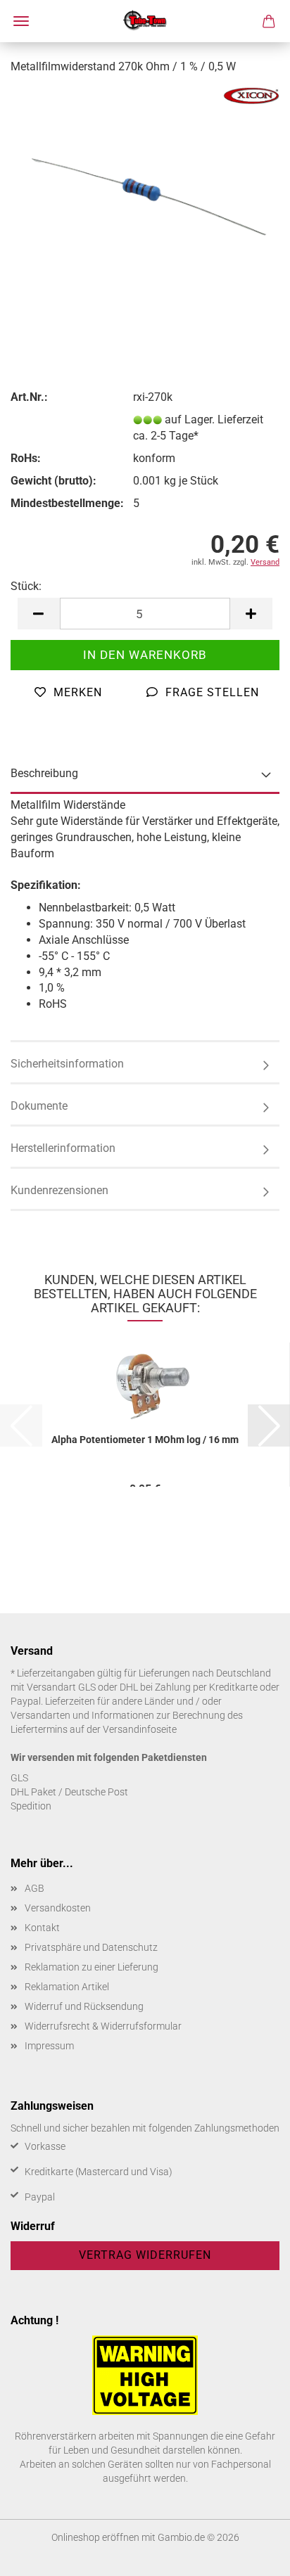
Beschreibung (44, 773)
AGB (34, 1888)
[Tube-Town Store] (145, 21)
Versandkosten (58, 1908)
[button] (39, 614)
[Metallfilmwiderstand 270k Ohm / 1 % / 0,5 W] (145, 192)
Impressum (49, 2046)
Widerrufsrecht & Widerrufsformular (103, 2026)
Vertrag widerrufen (145, 2255)
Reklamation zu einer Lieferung (92, 1967)
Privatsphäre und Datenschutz (91, 1947)
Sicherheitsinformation (67, 1064)
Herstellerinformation (63, 1148)
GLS (19, 1778)
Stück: (26, 586)
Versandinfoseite (140, 1729)
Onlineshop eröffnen (95, 2537)
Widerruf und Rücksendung (84, 2006)
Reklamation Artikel (67, 1987)
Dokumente (39, 1106)
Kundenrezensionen (59, 1190)
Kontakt (42, 1928)
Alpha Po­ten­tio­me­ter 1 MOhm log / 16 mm (145, 1440)
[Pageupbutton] (251, 2555)
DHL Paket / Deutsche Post (69, 1792)
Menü (21, 21)
